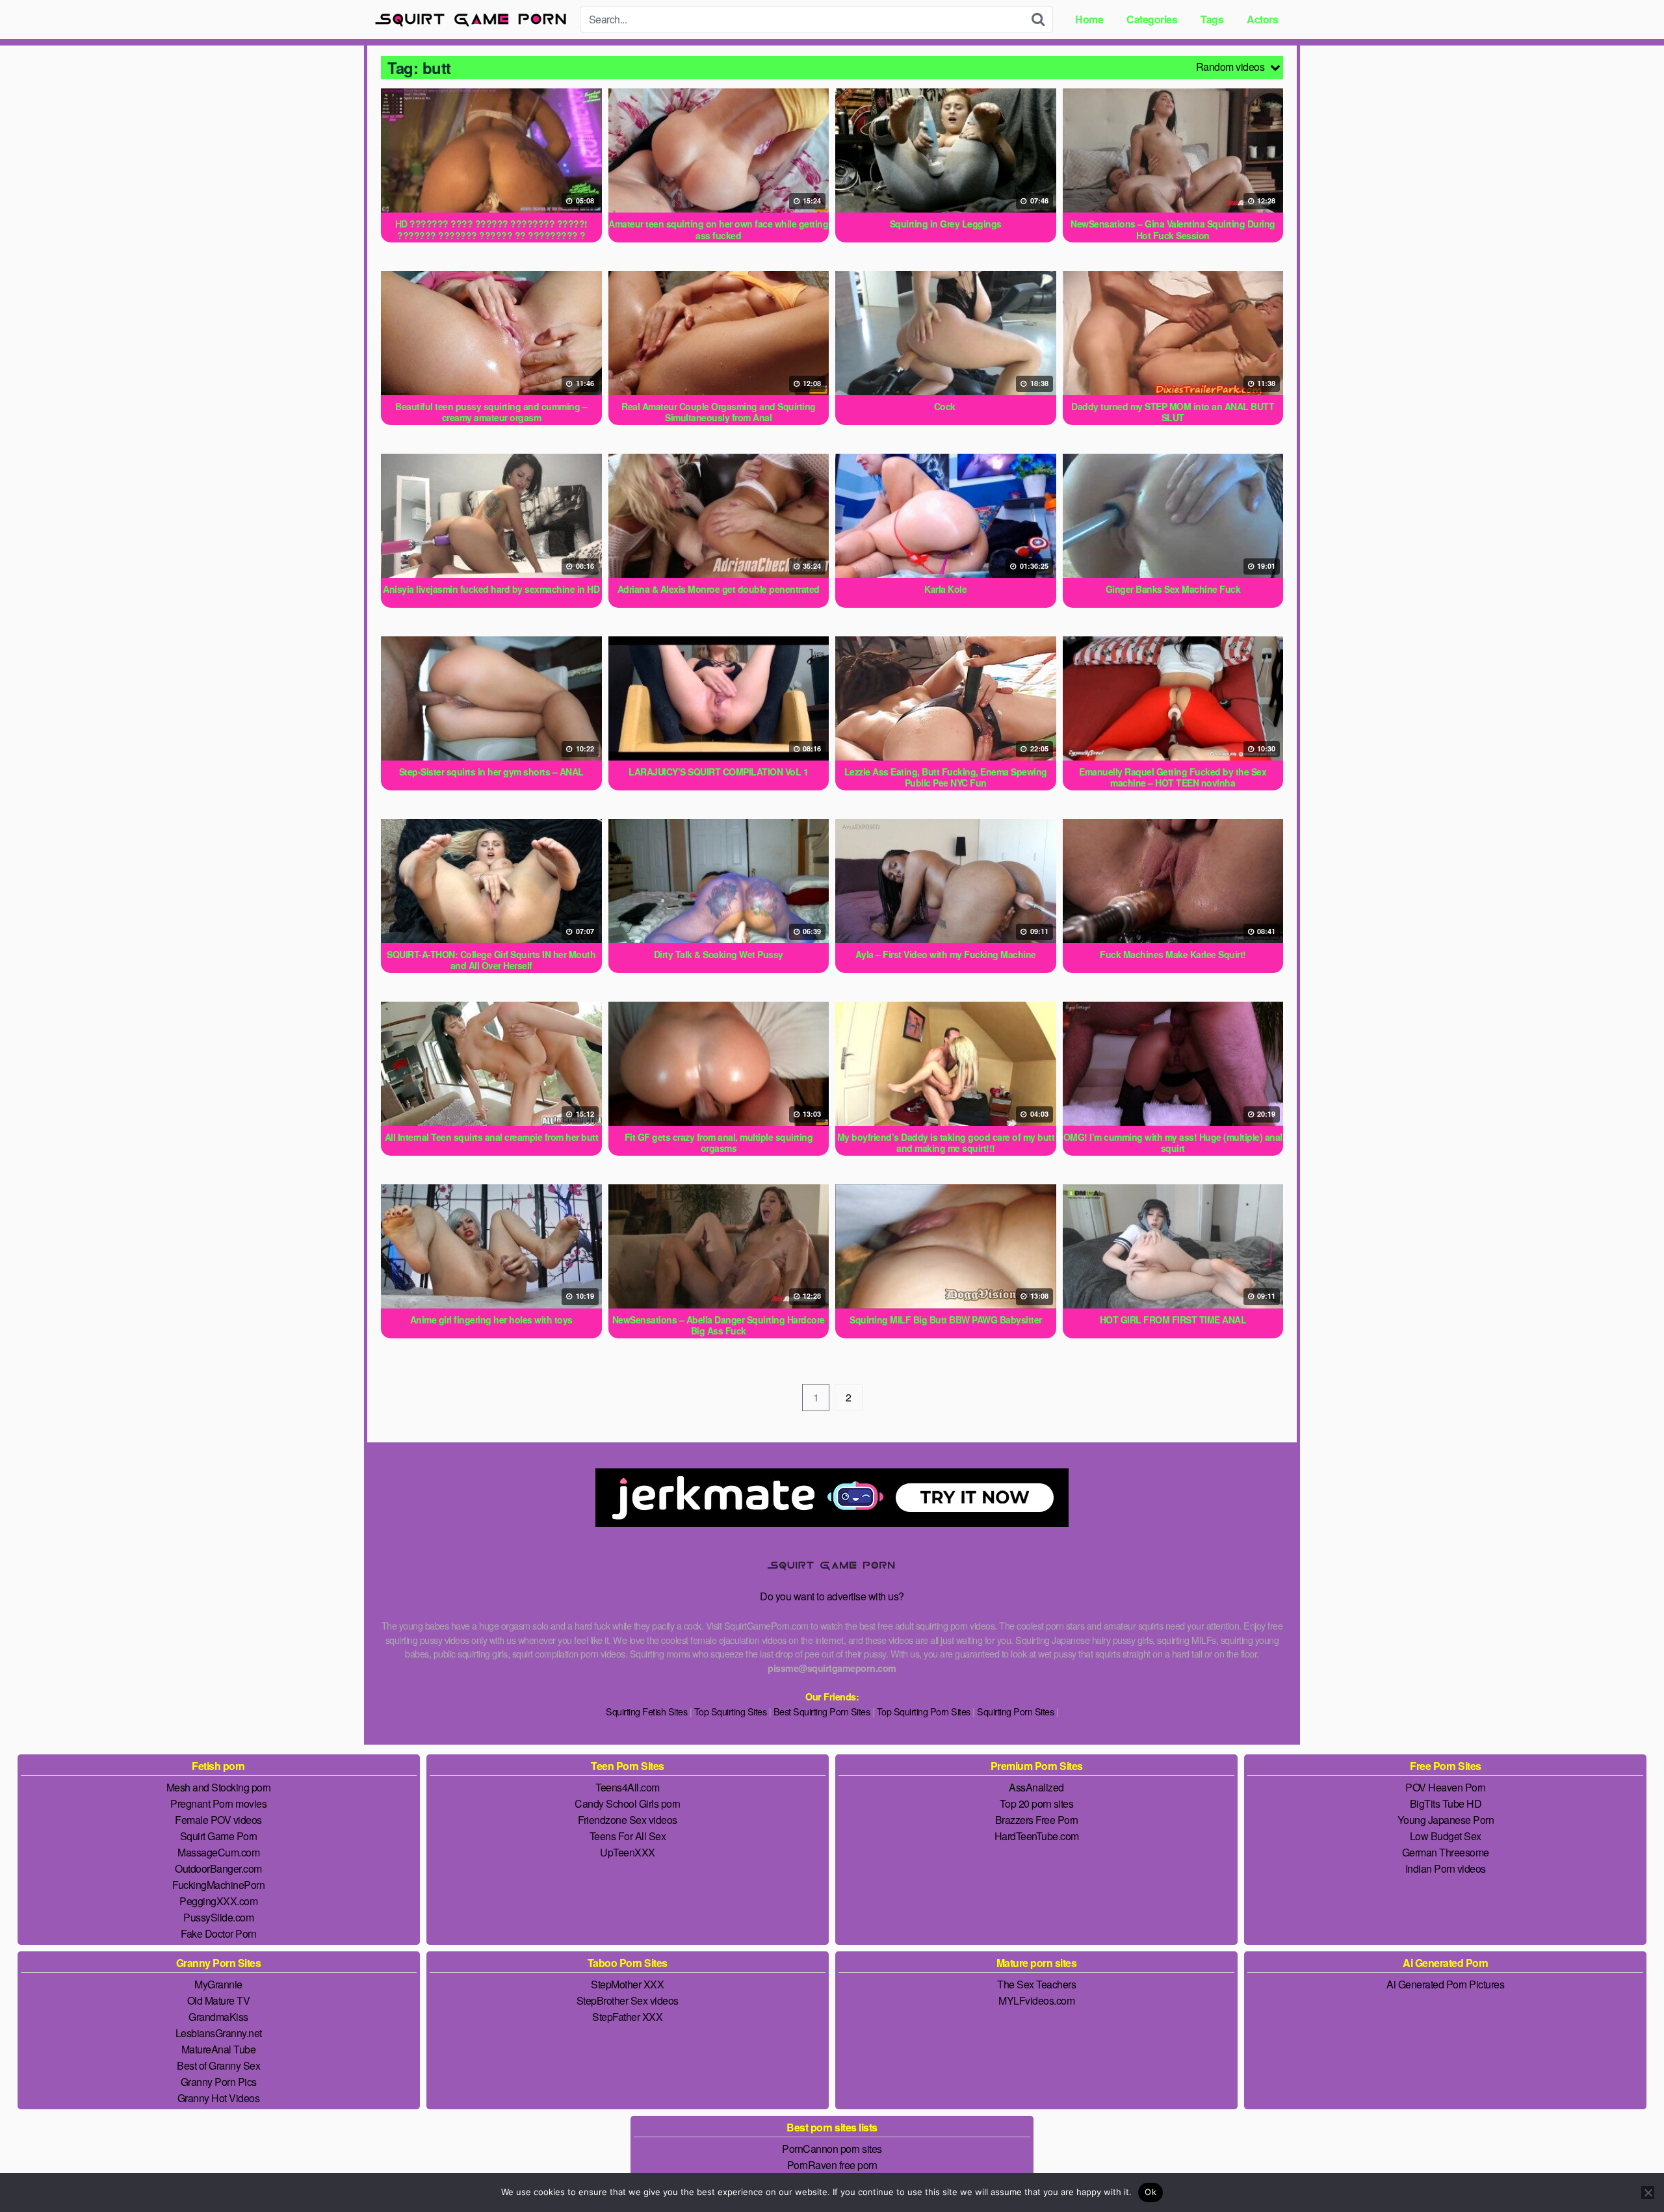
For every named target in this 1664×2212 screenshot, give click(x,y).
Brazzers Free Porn (1037, 1820)
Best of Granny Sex (218, 2065)
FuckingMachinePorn (218, 1885)
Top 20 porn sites (1037, 1803)
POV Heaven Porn (1446, 1787)
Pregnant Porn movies (218, 1803)
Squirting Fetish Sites (646, 1711)
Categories (1152, 19)
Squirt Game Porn (219, 1836)
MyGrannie (218, 1984)
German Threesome (1446, 1852)
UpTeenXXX (628, 1852)
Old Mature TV (219, 2000)
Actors (1262, 19)
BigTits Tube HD (1446, 1803)
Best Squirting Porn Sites (822, 1711)
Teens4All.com (628, 1787)
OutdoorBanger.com (218, 1868)
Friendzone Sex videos (628, 1820)
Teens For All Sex (628, 1836)
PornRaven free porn (832, 2165)
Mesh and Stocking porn (219, 1787)
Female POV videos (218, 1820)
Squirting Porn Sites (1015, 1711)
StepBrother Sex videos (628, 2000)
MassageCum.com (218, 1852)
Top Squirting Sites (731, 1711)
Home (1089, 19)
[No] (1648, 2192)
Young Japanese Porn (1446, 1820)
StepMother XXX (627, 1984)
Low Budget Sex (1446, 1836)
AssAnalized (1036, 1787)
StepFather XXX (627, 2017)
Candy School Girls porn (628, 1803)
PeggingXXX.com (218, 1901)
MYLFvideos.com (1036, 2000)
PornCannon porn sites (832, 2149)
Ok (1150, 2192)
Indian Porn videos (1446, 1868)
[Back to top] (1628, 2170)
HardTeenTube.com (1037, 1836)
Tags (1212, 19)
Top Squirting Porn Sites (924, 1711)
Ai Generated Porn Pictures (1445, 1984)
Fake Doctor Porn (218, 1933)
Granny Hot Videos (219, 2098)
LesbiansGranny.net (219, 2033)
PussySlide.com (218, 1917)
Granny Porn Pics (219, 2082)
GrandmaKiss (218, 2017)
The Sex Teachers (1036, 1984)
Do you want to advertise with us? (832, 1596)
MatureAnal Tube (219, 2049)
